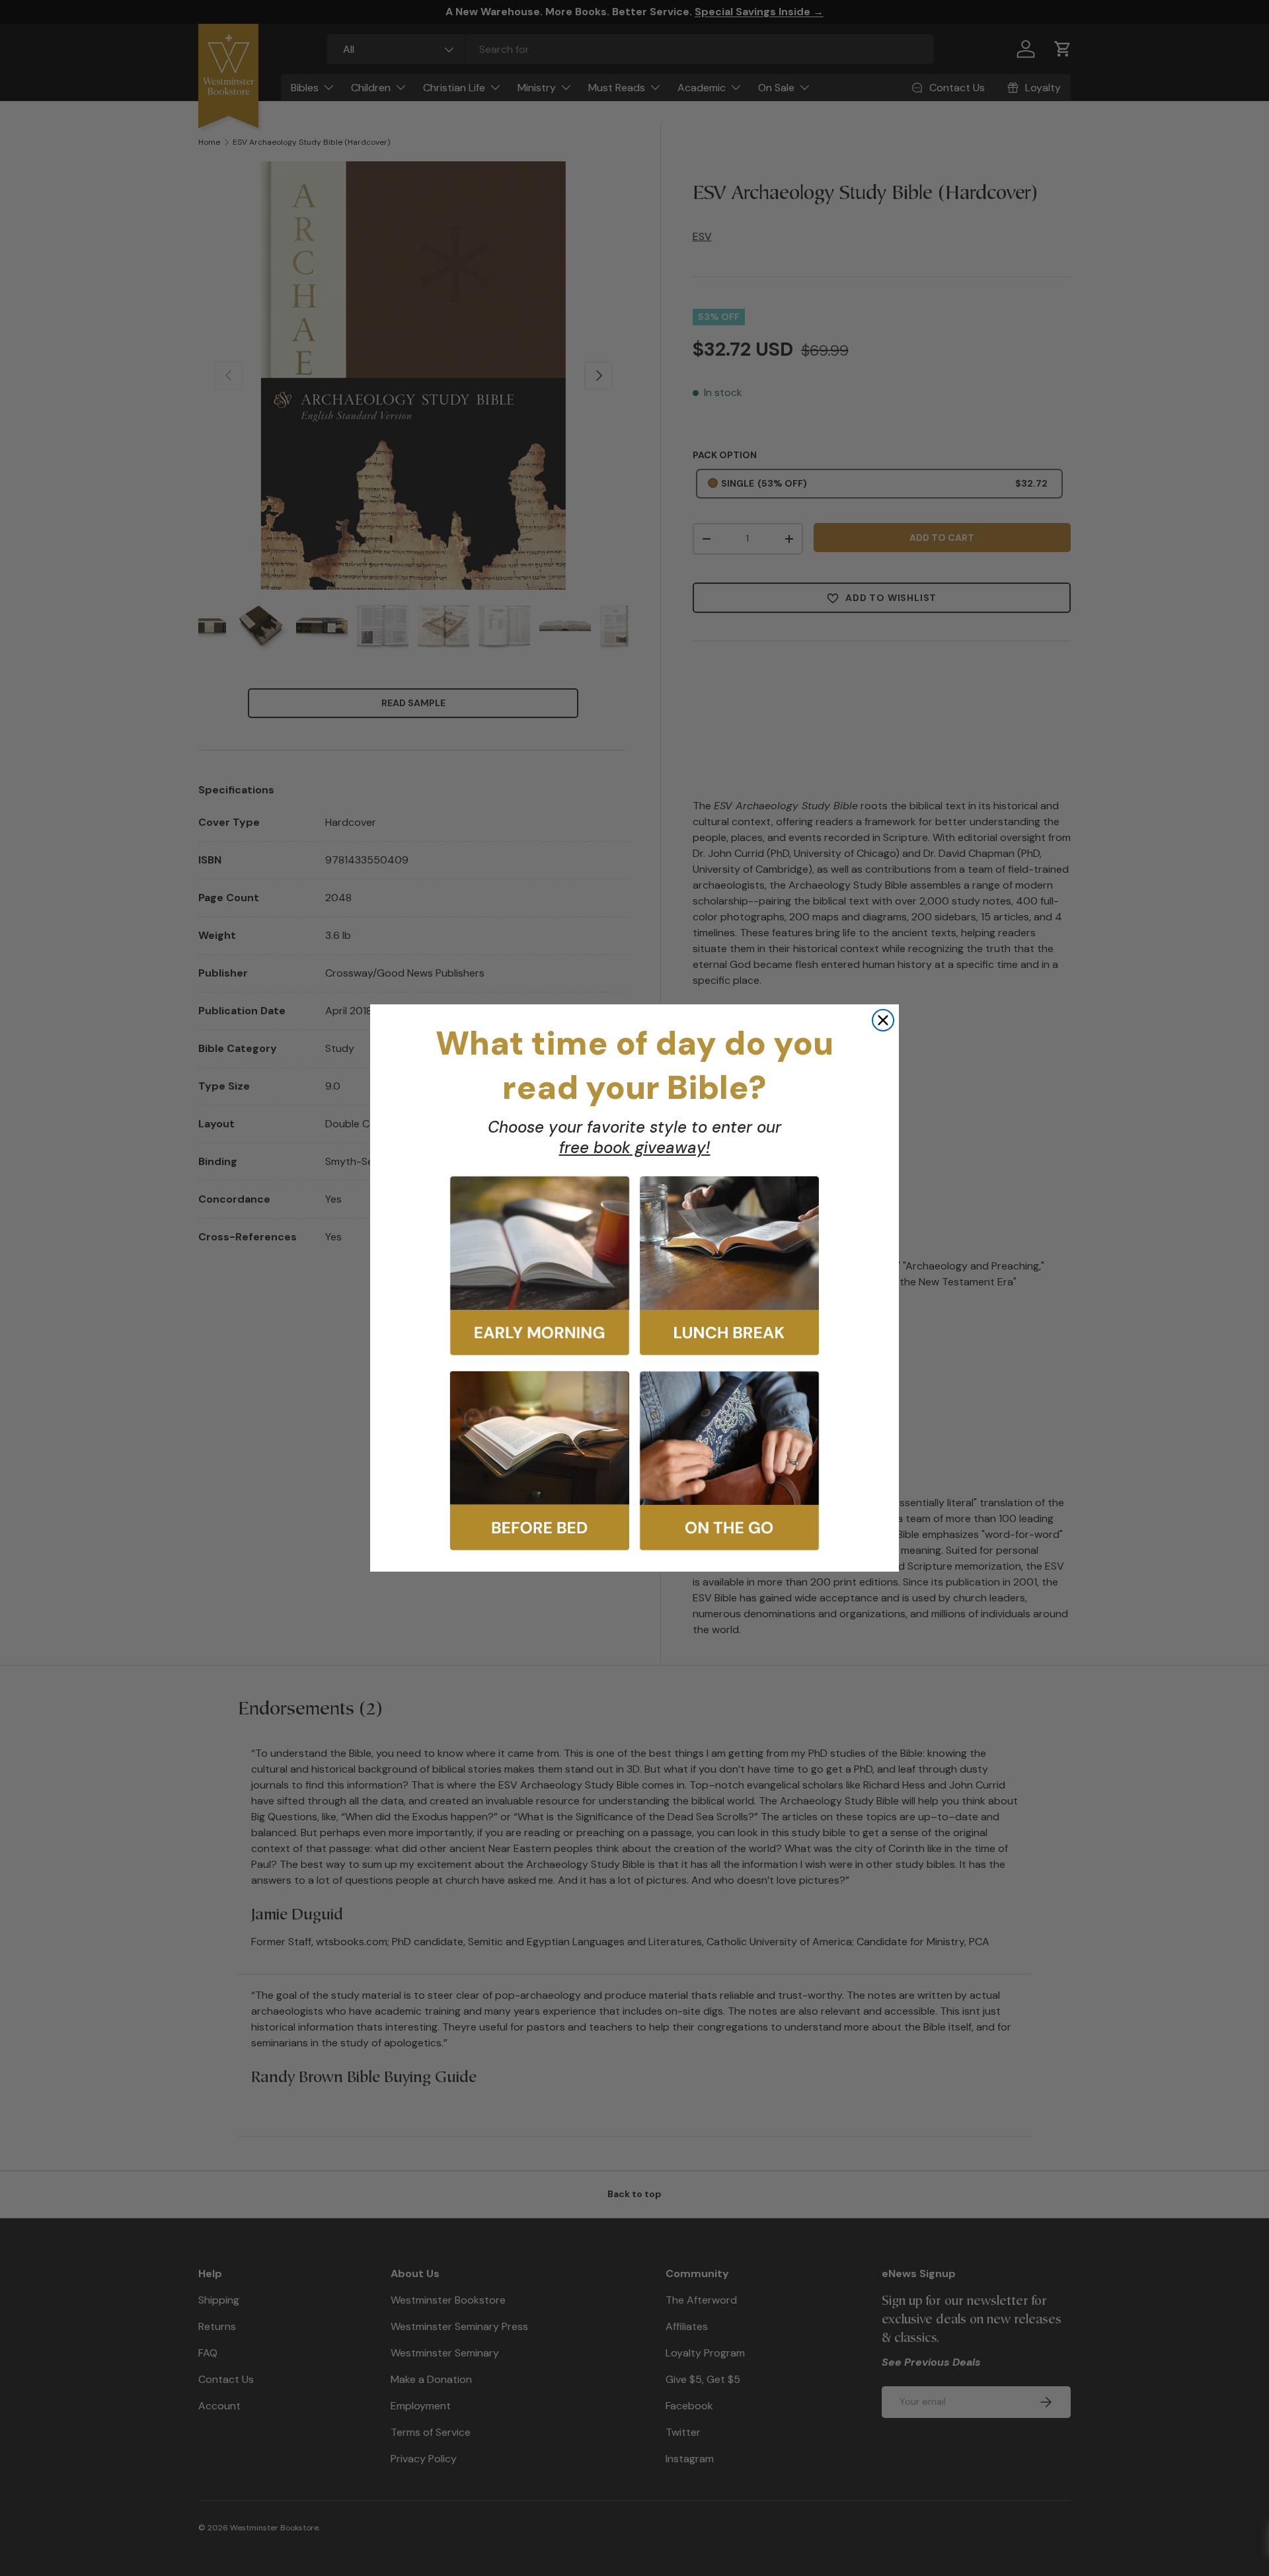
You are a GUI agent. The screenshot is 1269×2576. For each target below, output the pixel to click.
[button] (540, 1266)
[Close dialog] (883, 1020)
